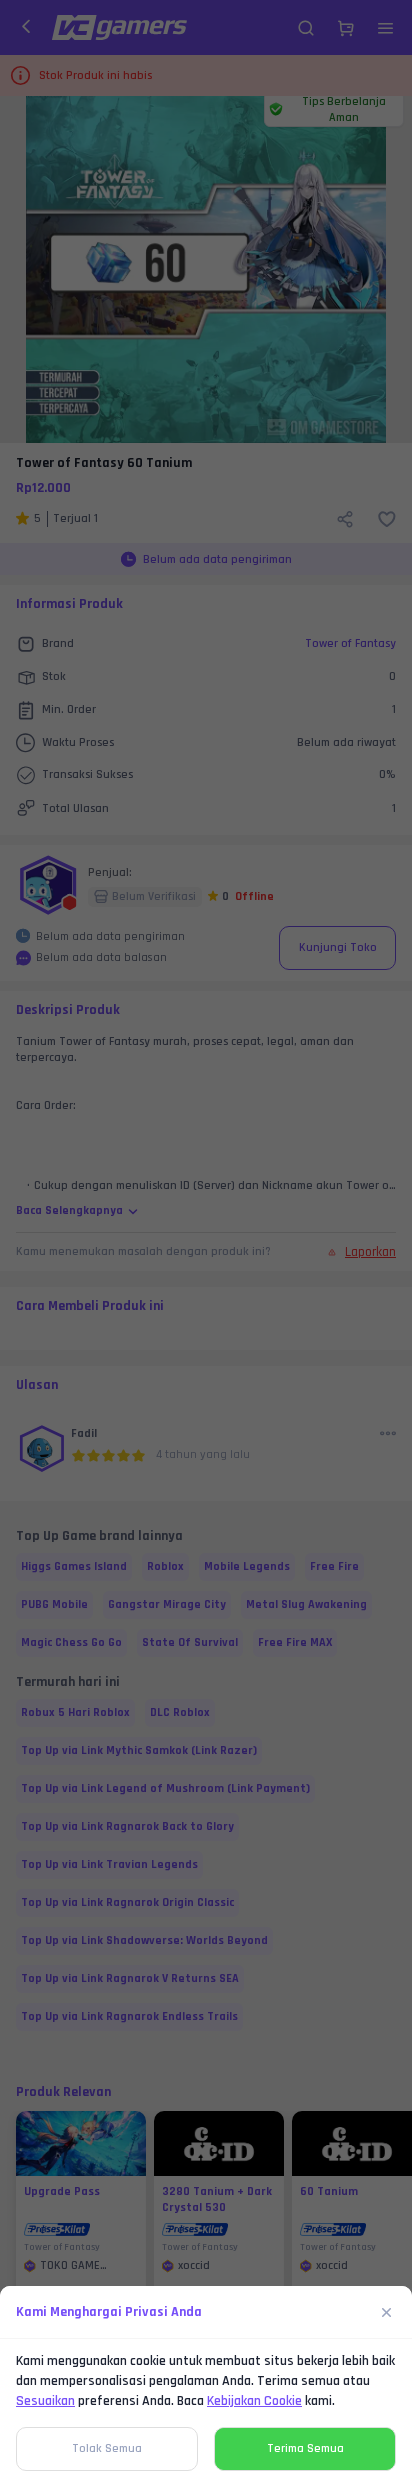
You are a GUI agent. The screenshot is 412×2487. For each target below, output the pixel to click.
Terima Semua (305, 2448)
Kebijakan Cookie (254, 2401)
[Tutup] (387, 2312)
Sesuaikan (45, 2401)
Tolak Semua (107, 2448)
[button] (206, 1243)
